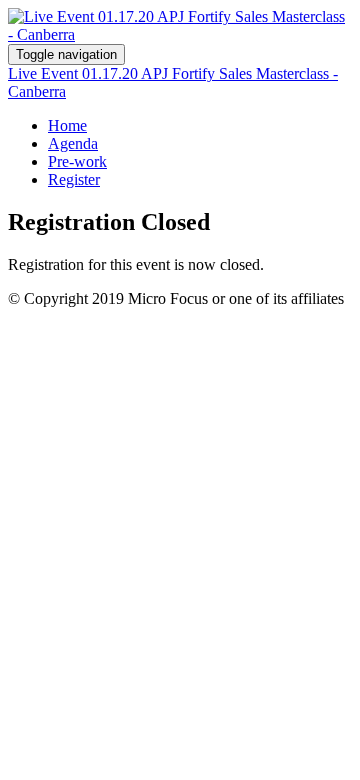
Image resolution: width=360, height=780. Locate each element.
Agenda (73, 143)
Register (74, 179)
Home (67, 125)
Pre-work (77, 161)
